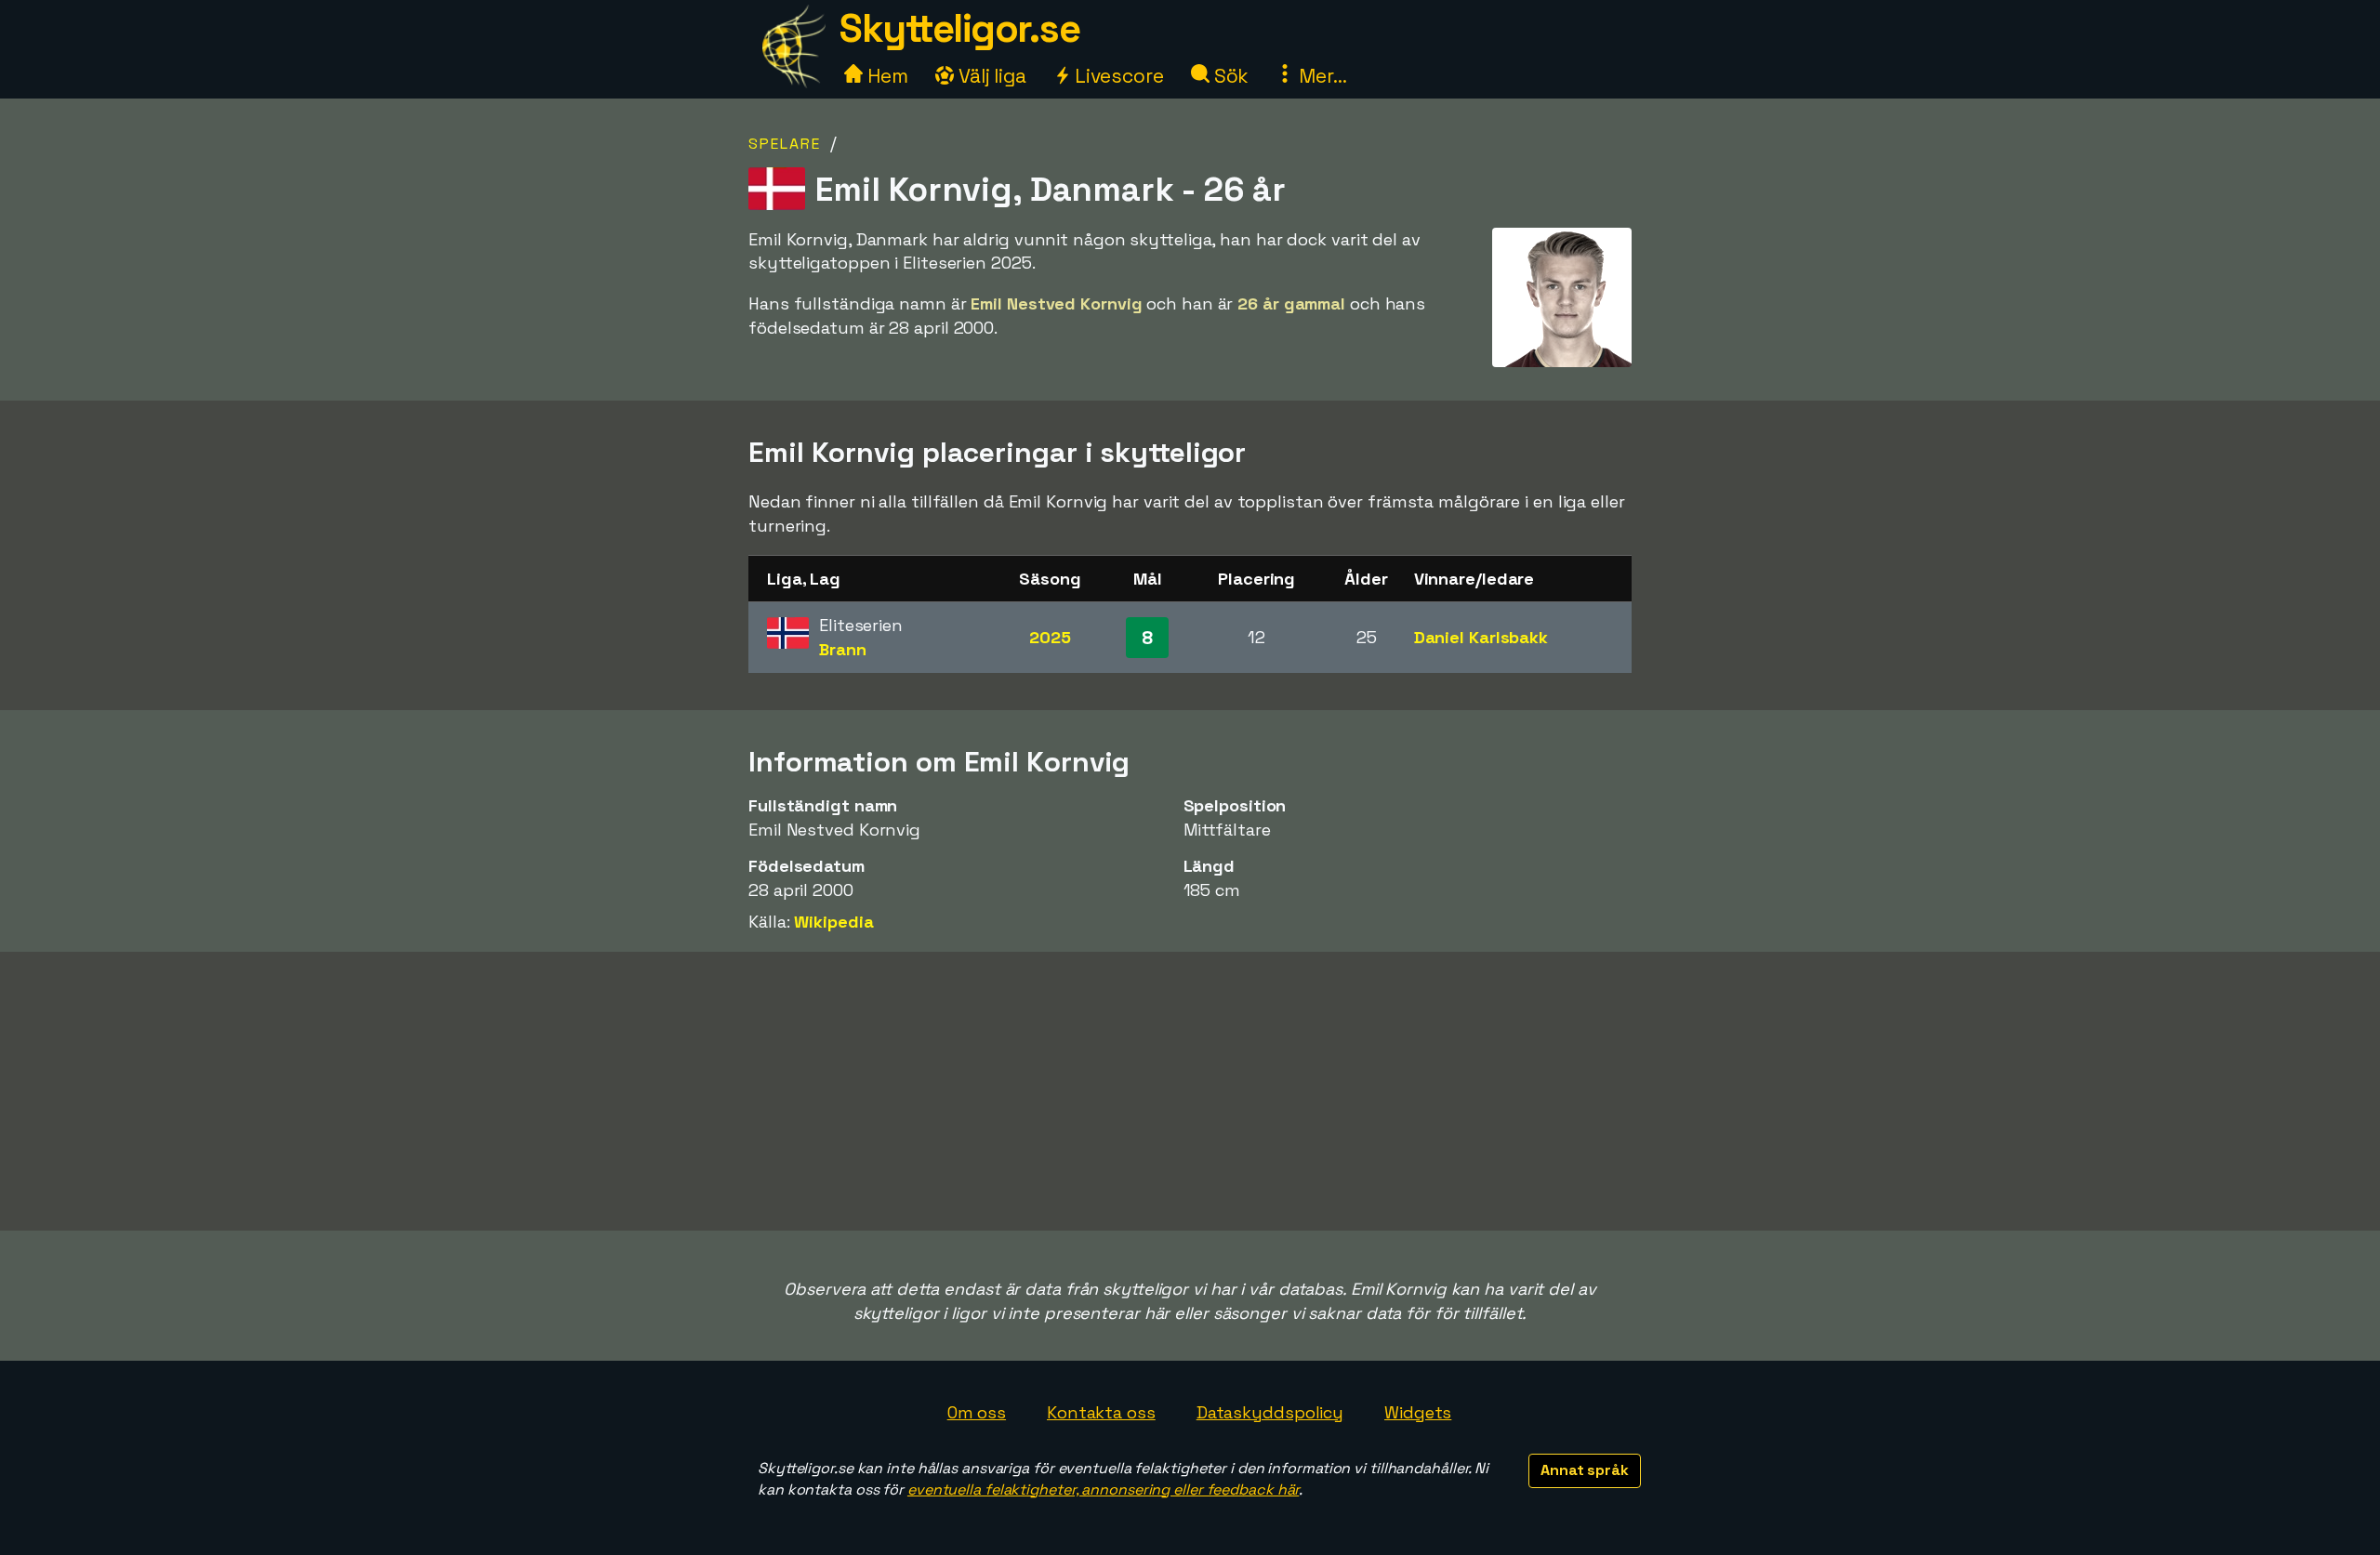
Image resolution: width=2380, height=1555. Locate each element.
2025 (1050, 637)
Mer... (1320, 76)
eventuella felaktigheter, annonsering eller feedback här (1103, 1489)
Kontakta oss (1101, 1412)
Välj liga (990, 76)
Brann (843, 649)
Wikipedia (833, 922)
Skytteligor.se (959, 28)
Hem (886, 76)
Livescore (1117, 76)
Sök (1230, 76)
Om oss (977, 1412)
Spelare (785, 144)
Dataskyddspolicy (1270, 1412)
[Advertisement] (1190, 1091)
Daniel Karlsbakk (1481, 637)
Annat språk (1585, 1470)
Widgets (1418, 1412)
